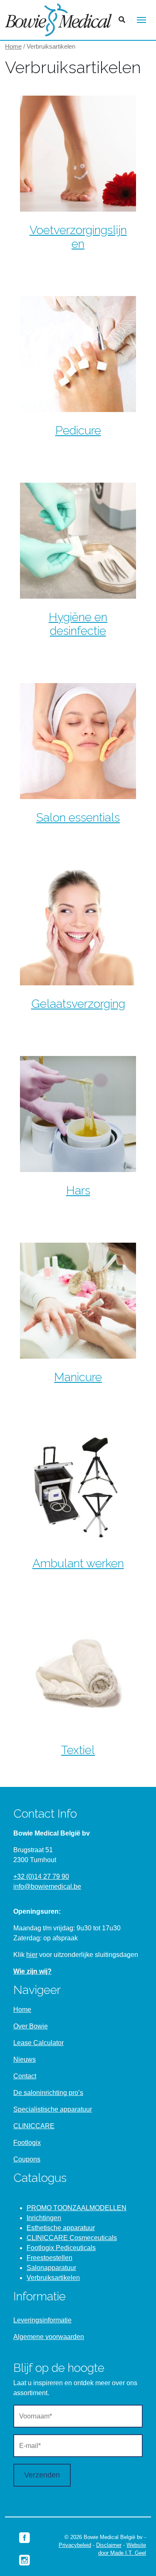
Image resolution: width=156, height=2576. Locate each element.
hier (32, 1955)
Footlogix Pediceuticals (61, 2248)
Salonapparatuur (51, 2268)
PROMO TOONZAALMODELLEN (77, 2208)
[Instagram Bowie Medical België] (24, 2560)
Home (13, 47)
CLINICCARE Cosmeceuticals (72, 2238)
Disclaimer (109, 2545)
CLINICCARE (34, 2126)
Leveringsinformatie (42, 2320)
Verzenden (42, 2475)
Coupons (27, 2159)
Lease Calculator (38, 2043)
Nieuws (25, 2059)
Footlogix (27, 2143)
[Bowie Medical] (58, 20)
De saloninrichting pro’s (48, 2093)
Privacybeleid (75, 2545)
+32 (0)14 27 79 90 (41, 1876)
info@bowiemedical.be (47, 1886)
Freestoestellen (50, 2258)
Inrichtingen (44, 2218)
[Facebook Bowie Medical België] (24, 2537)
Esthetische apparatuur (61, 2228)
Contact (25, 2076)
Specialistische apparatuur (53, 2109)
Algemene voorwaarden (49, 2337)
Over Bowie (31, 2026)
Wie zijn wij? (32, 1971)
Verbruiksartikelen (53, 2278)
